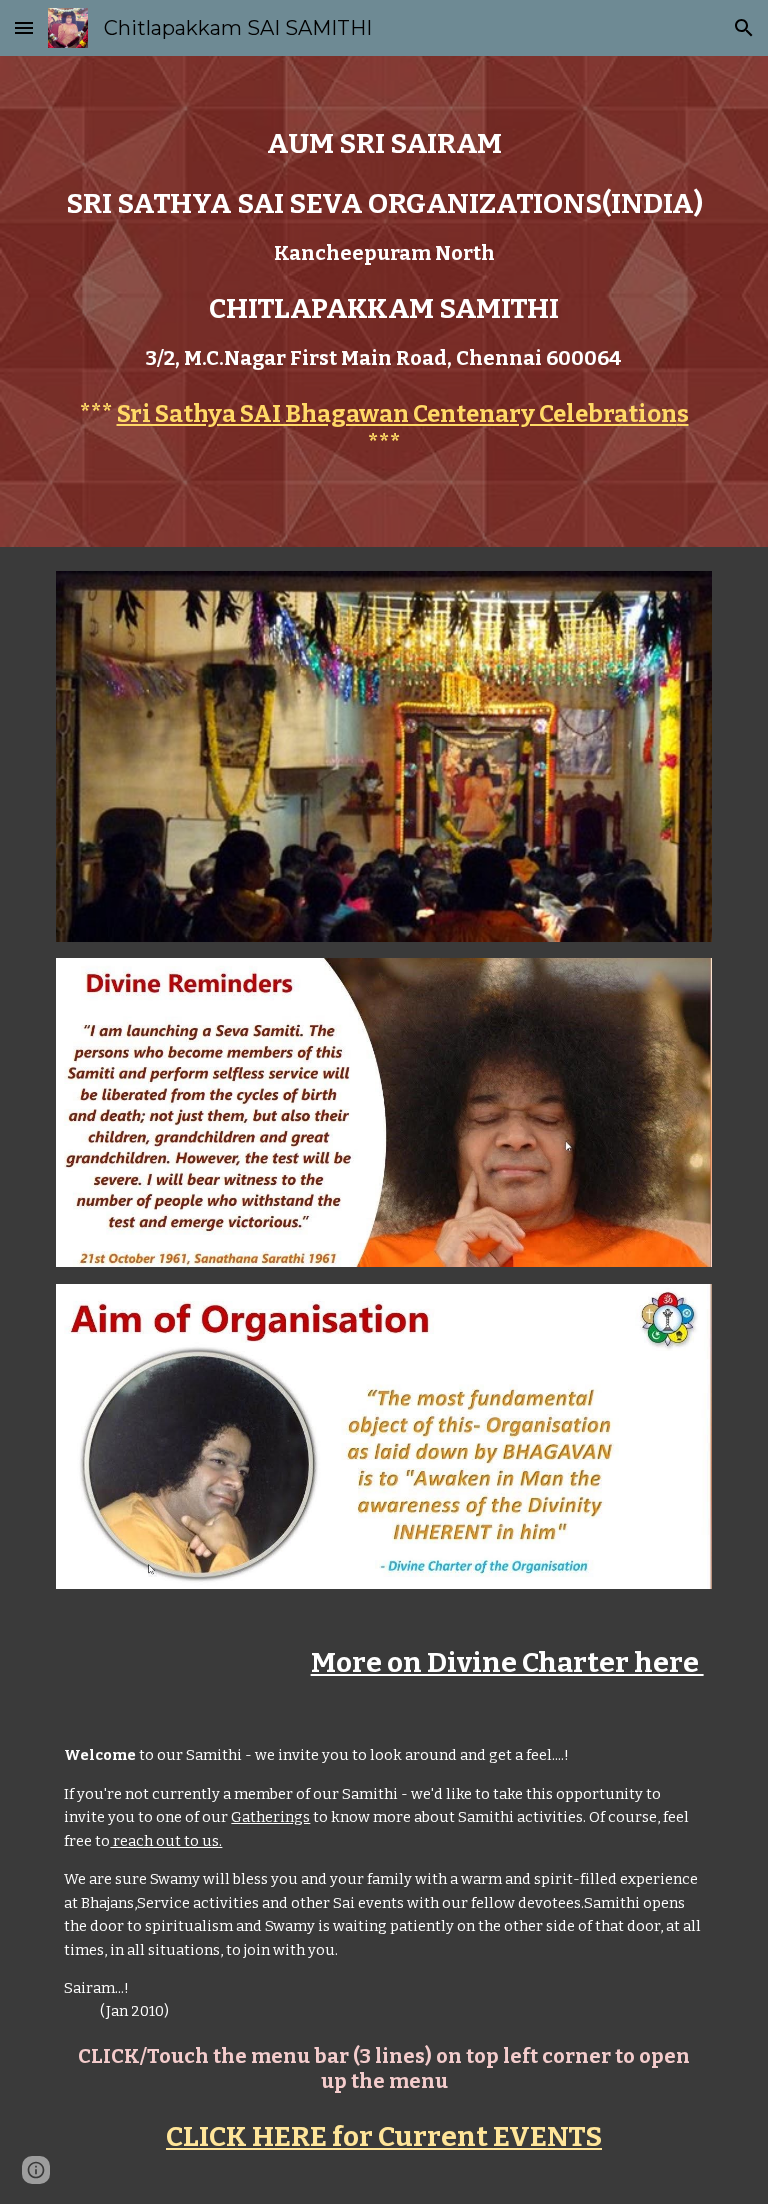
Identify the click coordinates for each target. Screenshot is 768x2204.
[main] (383, 248)
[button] (24, 27)
